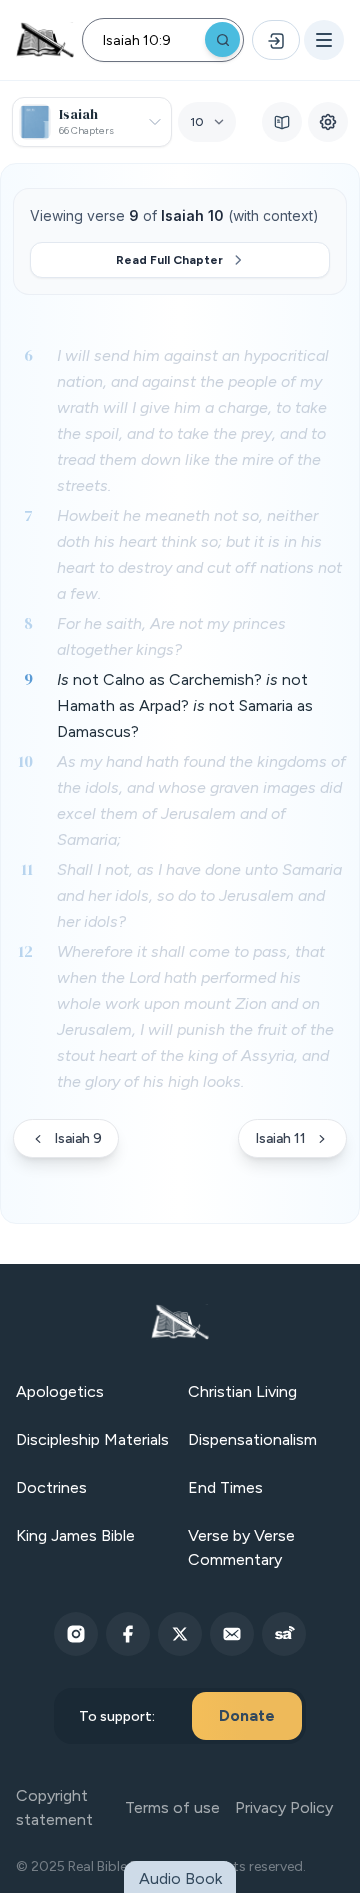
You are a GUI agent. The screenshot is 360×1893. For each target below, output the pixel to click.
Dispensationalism (252, 1439)
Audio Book (180, 1878)
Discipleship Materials (92, 1439)
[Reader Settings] (328, 122)
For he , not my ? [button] (171, 636)
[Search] (222, 39)
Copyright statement (54, 1807)
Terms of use (172, 1807)
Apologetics (60, 1391)
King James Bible (75, 1535)
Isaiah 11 (280, 1138)
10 (25, 761)
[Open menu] (324, 40)
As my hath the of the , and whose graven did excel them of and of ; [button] (201, 800)
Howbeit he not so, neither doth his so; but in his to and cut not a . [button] (199, 554)
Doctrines (51, 1487)
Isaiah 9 (78, 1138)
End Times (225, 1487)
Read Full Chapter (169, 260)
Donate (247, 1715)
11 (27, 869)
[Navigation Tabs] (282, 122)
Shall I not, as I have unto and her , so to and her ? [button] (199, 895)
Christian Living (242, 1391)
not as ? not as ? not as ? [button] (185, 705)
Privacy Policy (284, 1807)
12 (25, 951)
